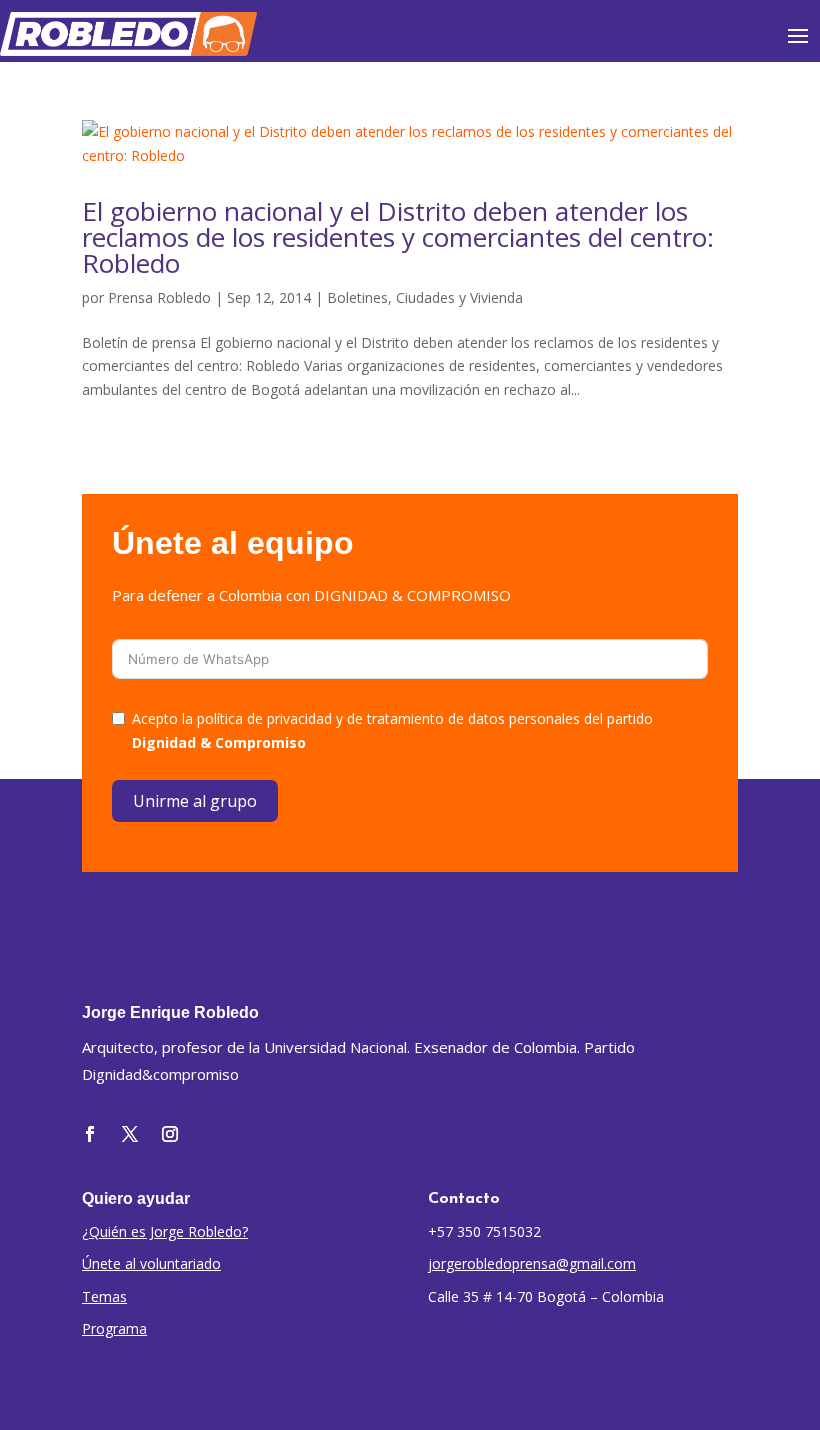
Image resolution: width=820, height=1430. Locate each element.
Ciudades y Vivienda (459, 297)
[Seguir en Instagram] (170, 1134)
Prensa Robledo (159, 297)
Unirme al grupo (195, 801)
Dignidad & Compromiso (219, 742)
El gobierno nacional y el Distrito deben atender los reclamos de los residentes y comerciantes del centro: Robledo (398, 237)
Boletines (357, 297)
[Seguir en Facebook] (90, 1134)
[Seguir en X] (130, 1134)
